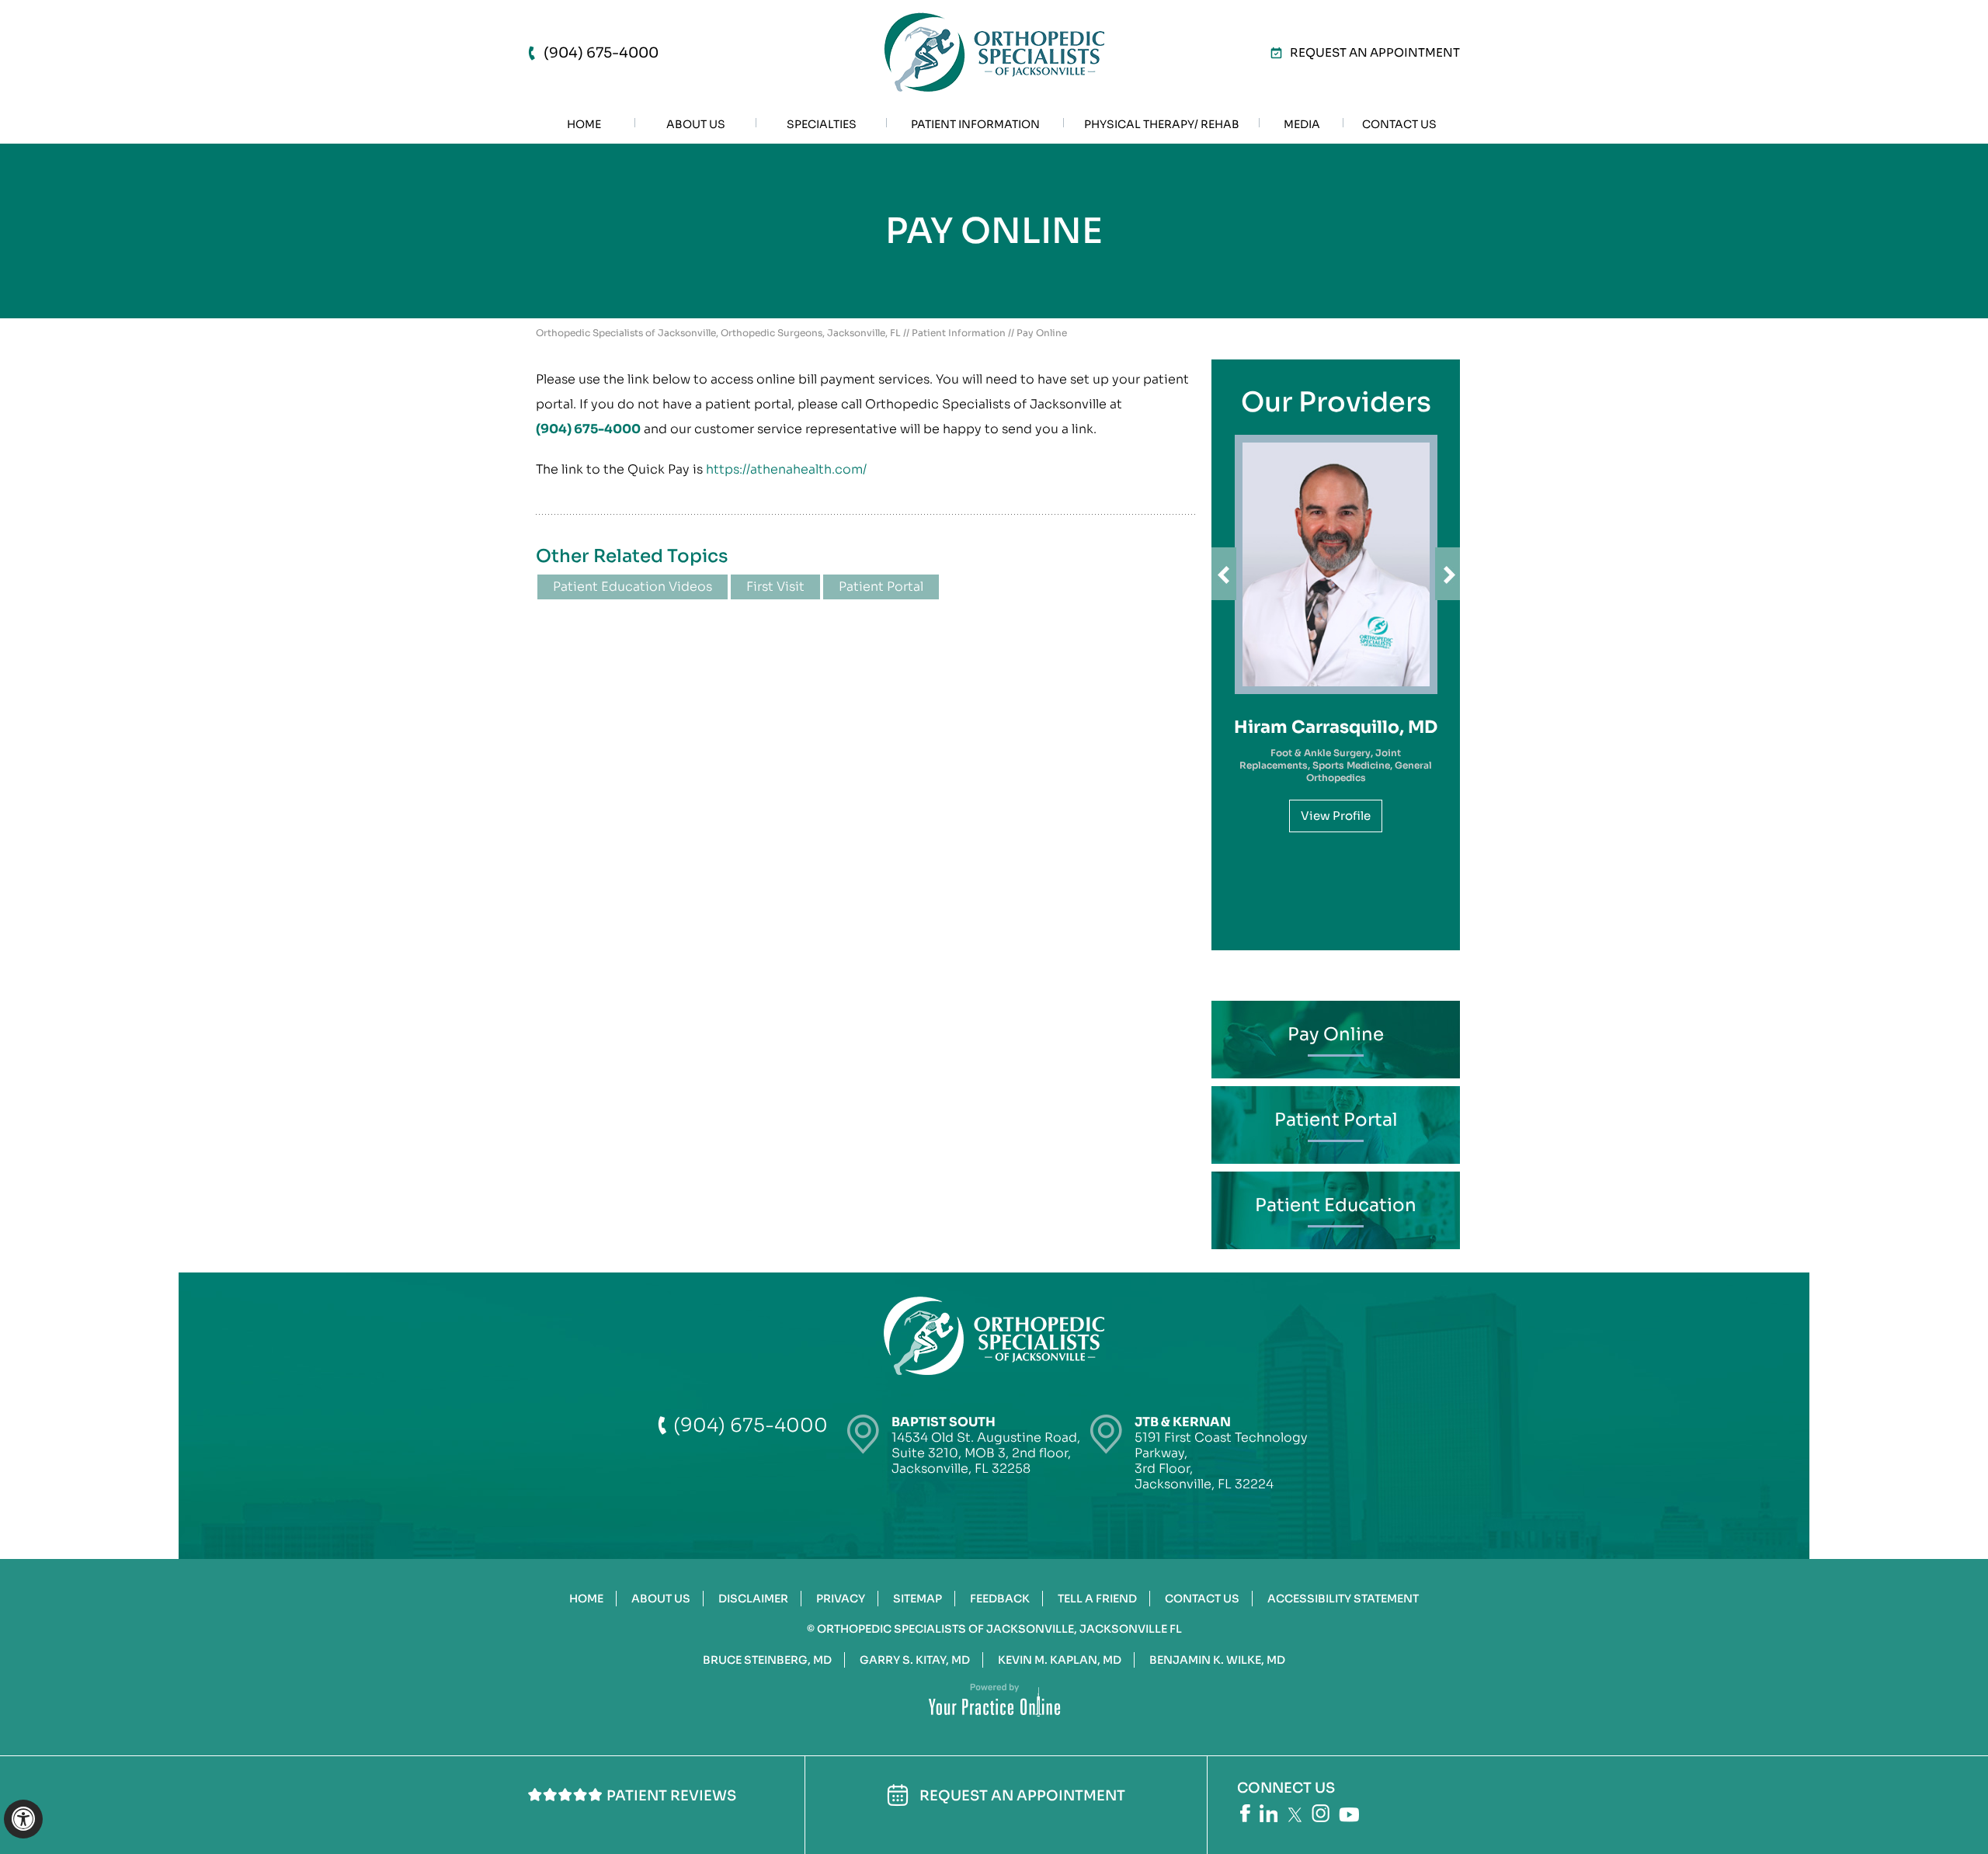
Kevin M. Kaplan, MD (1060, 1660)
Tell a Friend (1097, 1599)
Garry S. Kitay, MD (915, 1660)
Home (586, 1599)
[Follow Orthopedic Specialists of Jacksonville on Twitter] (1295, 1815)
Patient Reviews (671, 1796)
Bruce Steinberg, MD (767, 1660)
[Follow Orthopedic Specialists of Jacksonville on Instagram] (1321, 1813)
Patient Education (1336, 1205)
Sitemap (918, 1599)
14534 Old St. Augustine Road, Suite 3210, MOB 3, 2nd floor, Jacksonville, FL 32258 (986, 1445)
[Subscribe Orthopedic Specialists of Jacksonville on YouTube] (1349, 1815)
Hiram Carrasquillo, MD (1336, 727)
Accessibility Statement (1343, 1599)
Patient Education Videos (633, 587)
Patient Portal (881, 587)
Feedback (1000, 1599)
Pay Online (1336, 1035)
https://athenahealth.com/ (786, 469)
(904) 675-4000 (601, 53)
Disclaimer (753, 1599)
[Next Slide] (1448, 574)
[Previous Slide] (1224, 574)
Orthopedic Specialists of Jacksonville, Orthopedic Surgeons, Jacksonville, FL (718, 333)
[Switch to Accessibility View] (23, 1819)
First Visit (775, 587)
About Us (661, 1599)
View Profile (1336, 816)
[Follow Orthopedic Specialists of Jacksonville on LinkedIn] (1269, 1813)
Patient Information (959, 333)
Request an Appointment (1375, 52)
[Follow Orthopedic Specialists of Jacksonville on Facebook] (1245, 1813)
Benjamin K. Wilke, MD (1217, 1660)
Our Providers (1336, 402)
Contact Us (1202, 1599)
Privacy (841, 1599)
